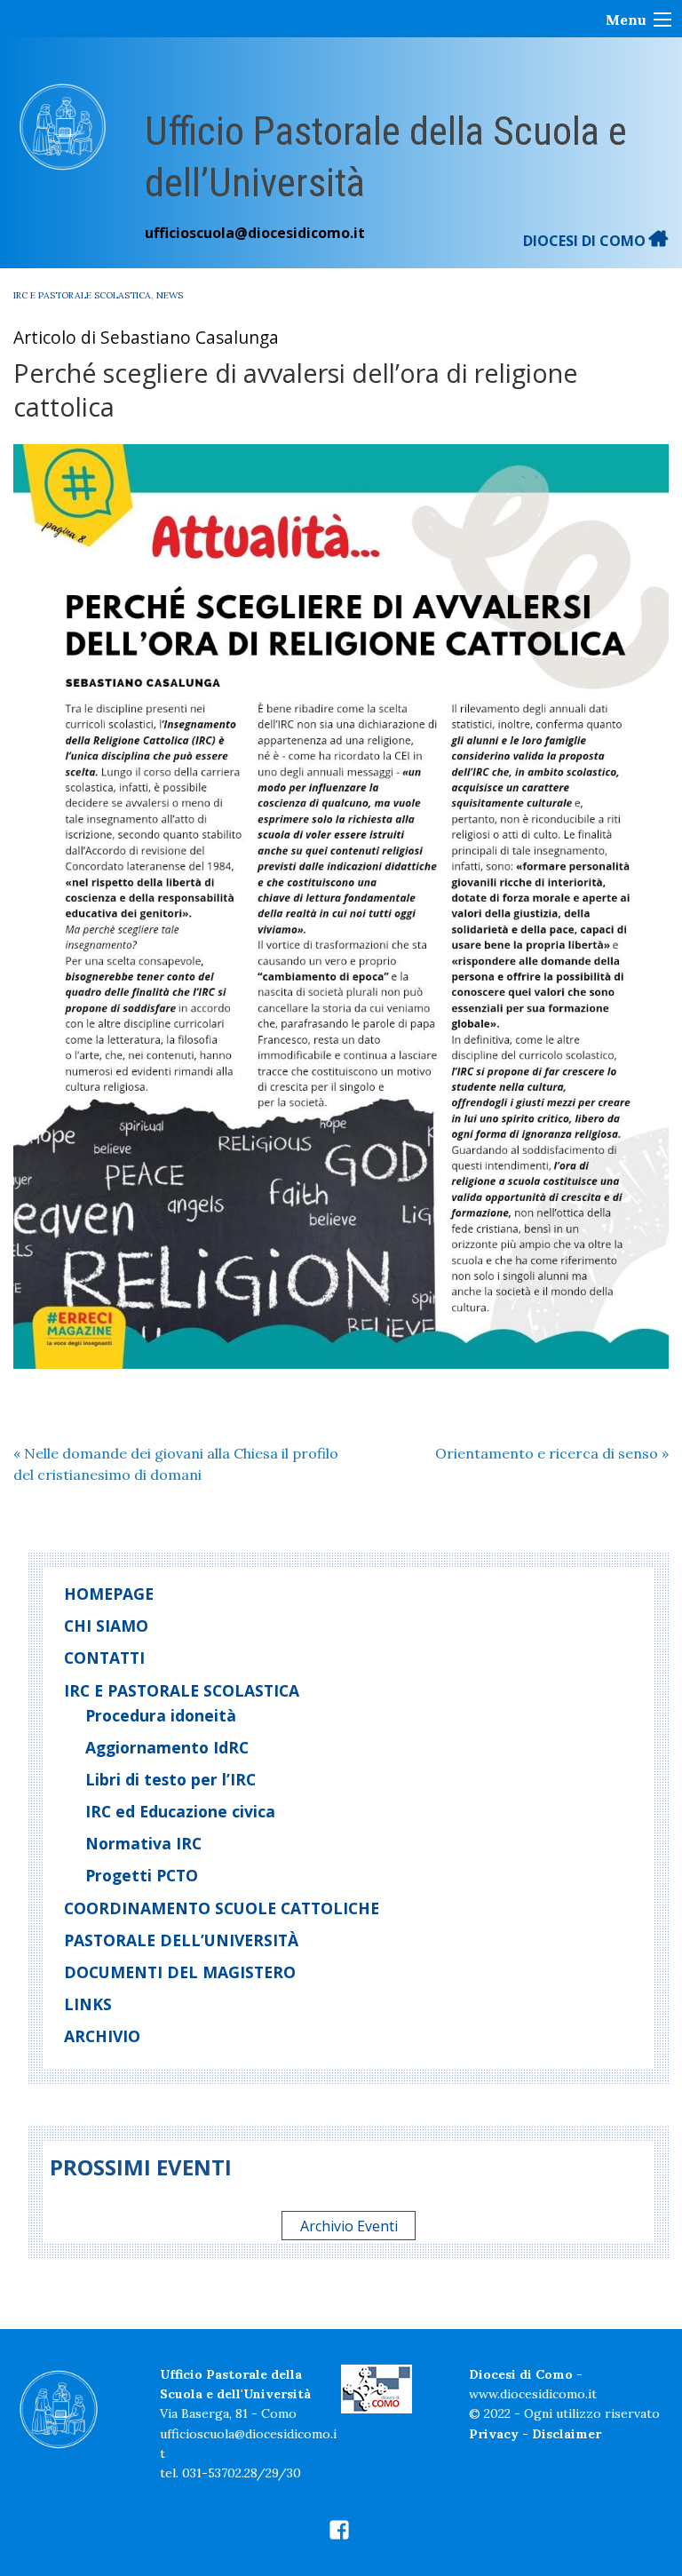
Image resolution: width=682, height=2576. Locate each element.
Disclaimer (567, 2434)
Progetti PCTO (142, 1875)
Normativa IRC (143, 1843)
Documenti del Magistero (180, 1972)
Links (88, 2004)
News (170, 295)
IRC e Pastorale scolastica (82, 295)
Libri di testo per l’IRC (170, 1779)
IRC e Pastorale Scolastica (182, 1690)
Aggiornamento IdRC (167, 1747)
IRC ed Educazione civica (180, 1811)
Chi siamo (106, 1626)
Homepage (109, 1594)
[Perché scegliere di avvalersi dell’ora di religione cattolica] (341, 906)
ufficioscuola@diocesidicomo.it (255, 233)
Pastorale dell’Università (181, 1940)
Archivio (102, 2036)
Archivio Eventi (349, 2226)
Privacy (494, 2434)
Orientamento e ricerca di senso (552, 1453)
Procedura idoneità (161, 1715)
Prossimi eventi (141, 2167)
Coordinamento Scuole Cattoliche (222, 1908)
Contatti (104, 1658)
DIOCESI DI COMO (586, 241)
